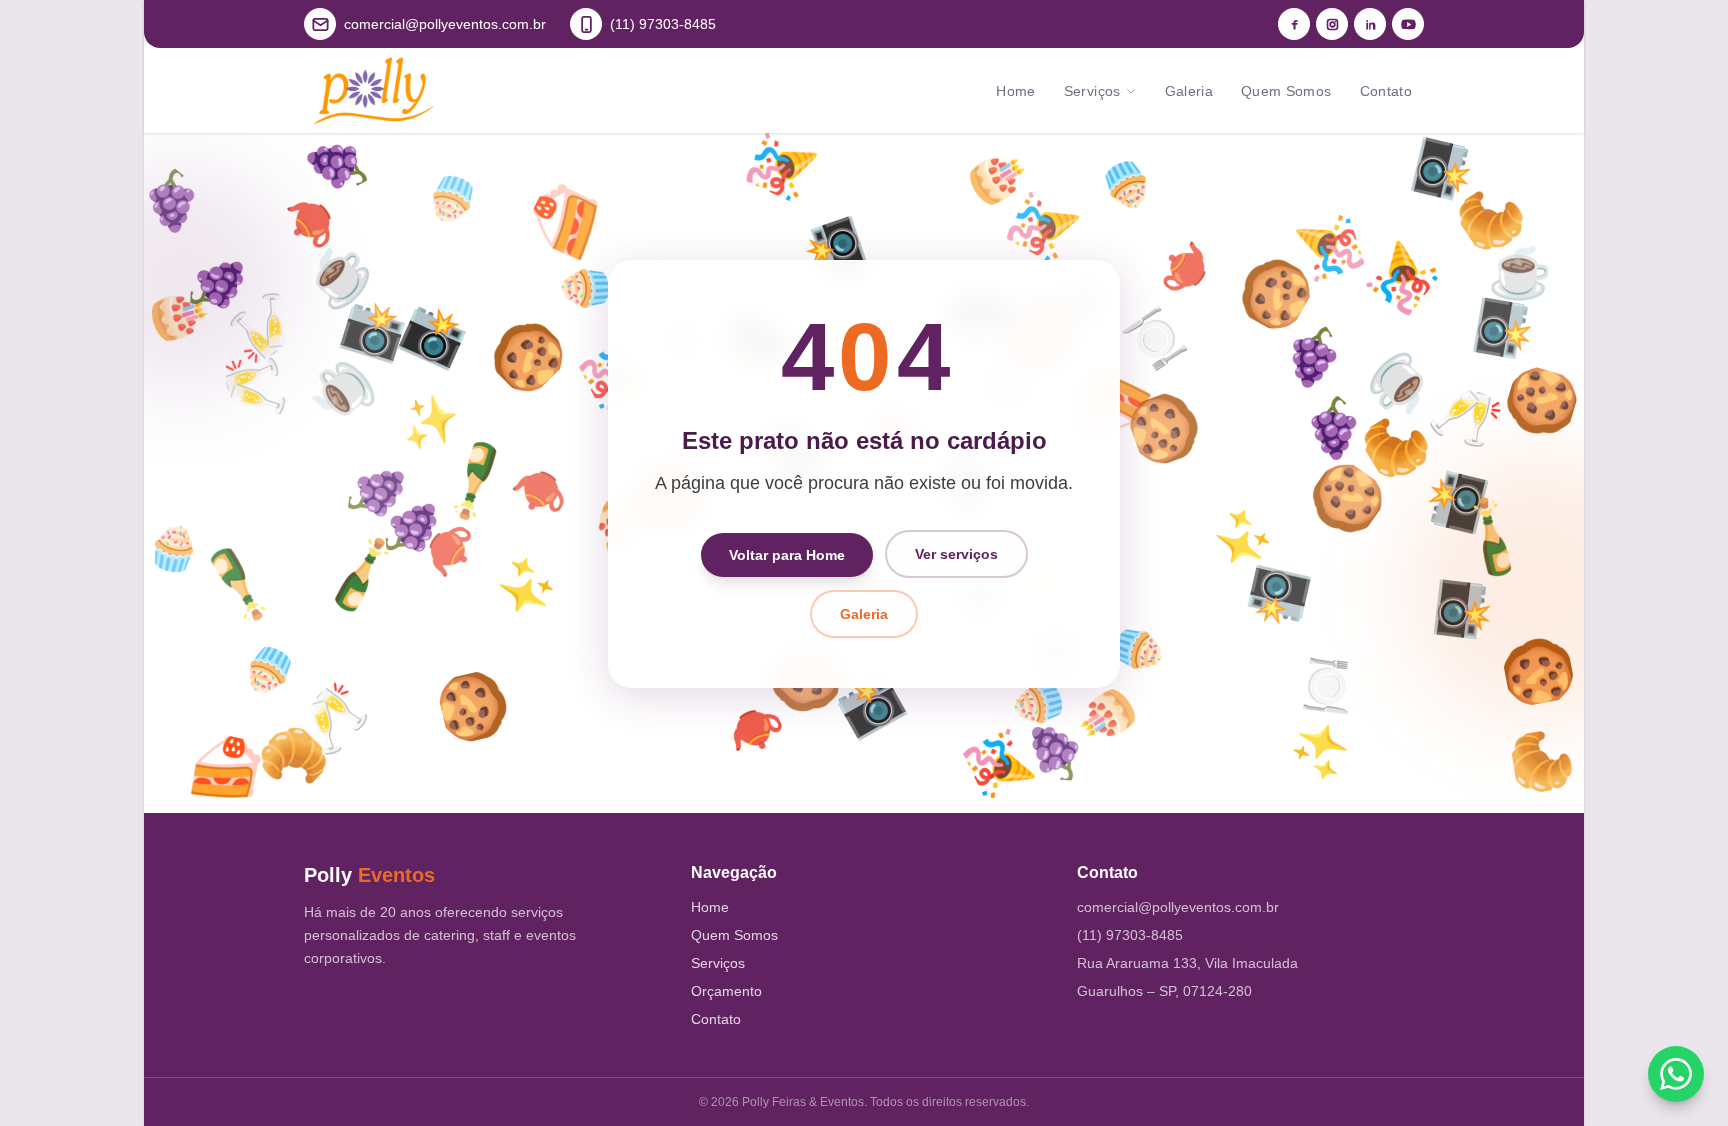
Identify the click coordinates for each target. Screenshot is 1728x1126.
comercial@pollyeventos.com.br (1178, 907)
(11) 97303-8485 (1130, 935)
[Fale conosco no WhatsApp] (1676, 1074)
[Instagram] (1332, 24)
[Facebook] (1294, 24)
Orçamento (726, 991)
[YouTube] (1408, 24)
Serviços (1092, 91)
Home (1015, 91)
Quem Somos (1286, 91)
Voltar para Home (787, 554)
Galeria (1189, 91)
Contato (1386, 91)
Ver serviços (956, 554)
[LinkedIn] (1370, 24)
